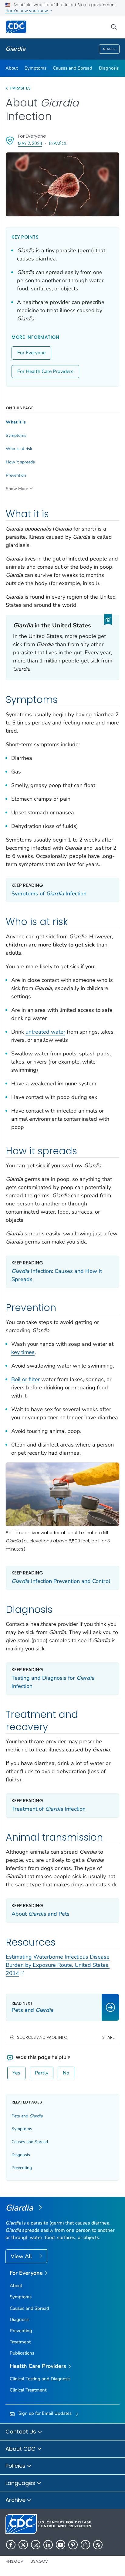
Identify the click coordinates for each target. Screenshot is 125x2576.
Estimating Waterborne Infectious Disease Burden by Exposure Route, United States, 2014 (58, 1965)
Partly (42, 2073)
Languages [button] (21, 2483)
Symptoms (35, 68)
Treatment (20, 2342)
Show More (17, 489)
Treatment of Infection (49, 1809)
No (66, 2073)
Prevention (16, 476)
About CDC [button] (21, 2449)
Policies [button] (16, 2466)
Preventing (22, 2168)
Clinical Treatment (28, 2390)
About (12, 68)
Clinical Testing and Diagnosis (40, 2379)
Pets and (27, 2116)
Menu (107, 49)
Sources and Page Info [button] (42, 2037)
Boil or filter (25, 1379)
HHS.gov (14, 2561)
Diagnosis (109, 68)
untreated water (45, 1032)
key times (23, 1352)
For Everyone (31, 353)
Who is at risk (19, 449)
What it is (16, 422)
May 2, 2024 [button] (30, 143)
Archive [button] (16, 2500)
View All (22, 2256)
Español (58, 143)
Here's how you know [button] (27, 11)
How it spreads (20, 462)
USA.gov (39, 2561)
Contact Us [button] (22, 2432)
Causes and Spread (73, 68)
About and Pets (41, 1914)
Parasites (21, 88)
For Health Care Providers (45, 371)
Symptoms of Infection (49, 894)
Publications (22, 2353)
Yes (16, 2073)
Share (108, 2037)
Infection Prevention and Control (61, 1581)
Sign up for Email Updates (45, 2413)
